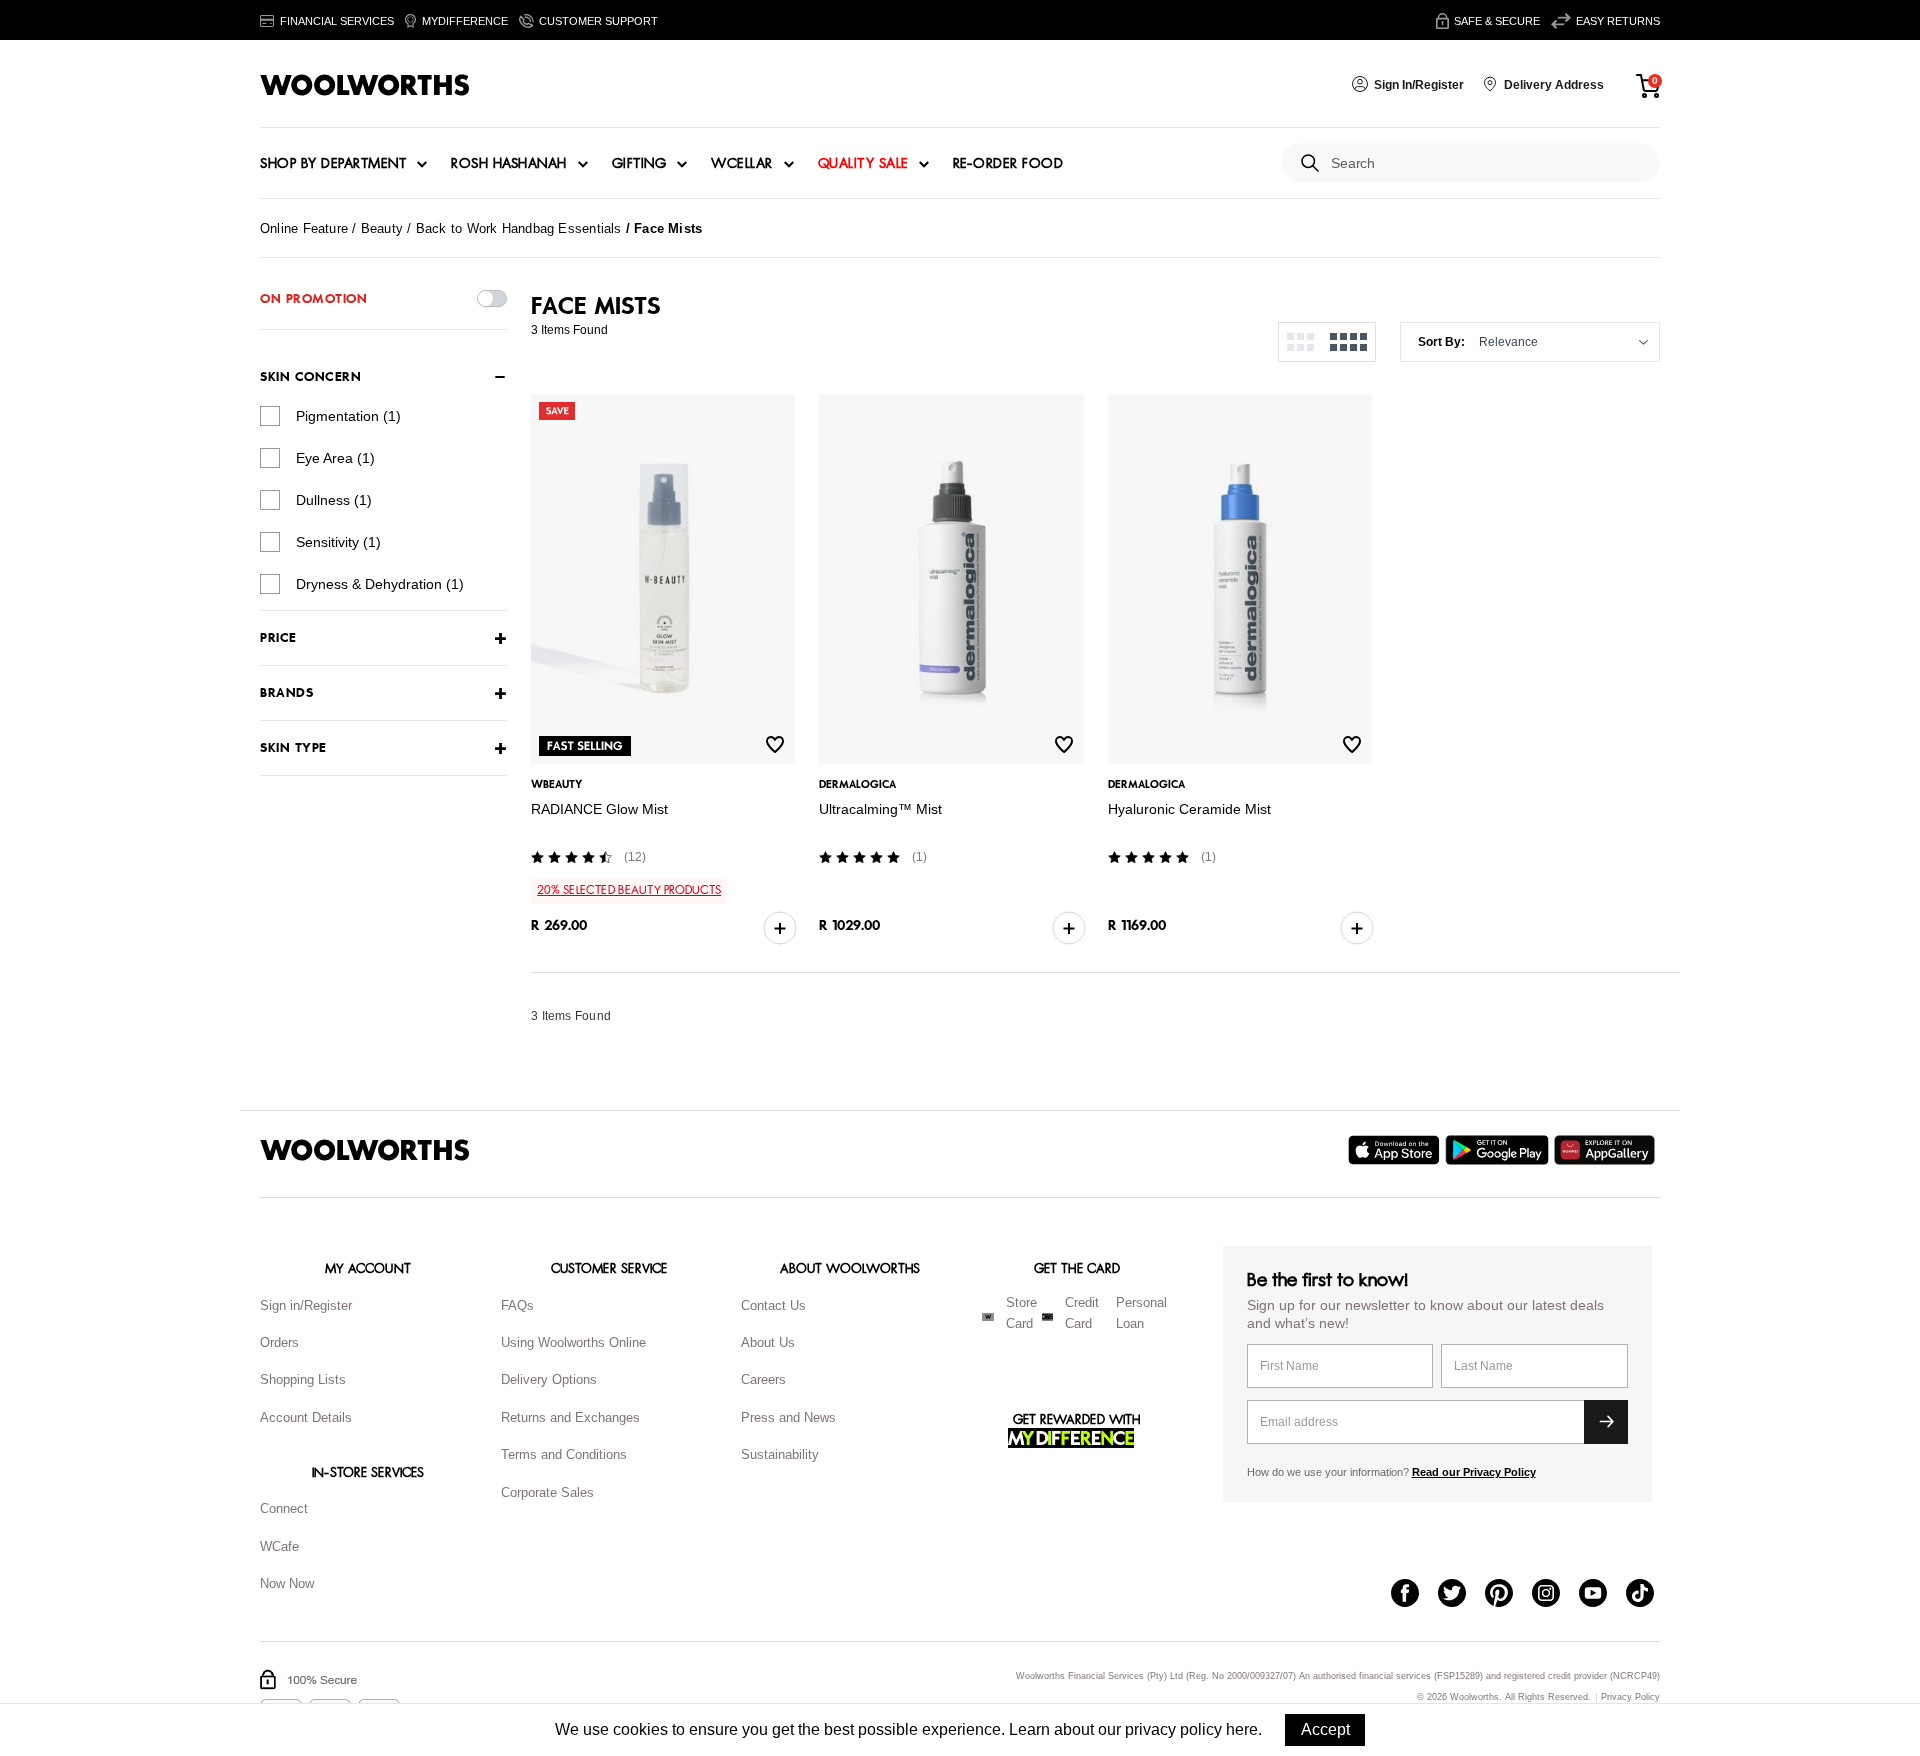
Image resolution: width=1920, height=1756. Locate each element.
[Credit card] (1047, 1317)
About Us (768, 1342)
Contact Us (773, 1305)
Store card (1021, 1313)
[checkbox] (270, 416)
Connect (284, 1508)
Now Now (287, 1583)
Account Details (306, 1417)
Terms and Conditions (564, 1454)
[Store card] (988, 1317)
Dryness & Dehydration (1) (380, 584)
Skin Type (293, 748)
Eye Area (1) (335, 458)
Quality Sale (863, 164)
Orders (279, 1342)
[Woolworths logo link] (365, 85)
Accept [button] (1325, 1729)
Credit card (1082, 1313)
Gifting (639, 164)
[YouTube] (1602, 1595)
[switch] (492, 298)
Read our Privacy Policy (1474, 1472)
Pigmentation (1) (348, 416)
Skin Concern (310, 377)
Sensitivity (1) (338, 542)
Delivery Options (549, 1379)
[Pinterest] (1508, 1595)
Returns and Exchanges (570, 1417)
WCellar (742, 164)
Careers (763, 1379)
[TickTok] (1649, 1595)
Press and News (788, 1417)
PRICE (278, 638)
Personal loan (1141, 1313)
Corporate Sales (547, 1492)
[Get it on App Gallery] (1607, 1150)
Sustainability (780, 1454)
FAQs (517, 1305)
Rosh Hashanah (509, 164)
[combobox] (1487, 163)
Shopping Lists (303, 1379)
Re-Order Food (1008, 164)
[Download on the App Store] (1396, 1150)
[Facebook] (1414, 1595)
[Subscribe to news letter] (1606, 1422)
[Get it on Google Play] (1499, 1150)
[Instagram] (1555, 1595)
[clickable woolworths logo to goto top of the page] (365, 1150)
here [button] (1242, 1729)
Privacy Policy (1630, 1697)
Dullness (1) (334, 500)
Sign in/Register (306, 1305)
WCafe (279, 1546)
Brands (286, 693)
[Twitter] (1461, 1595)
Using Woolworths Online (573, 1342)
